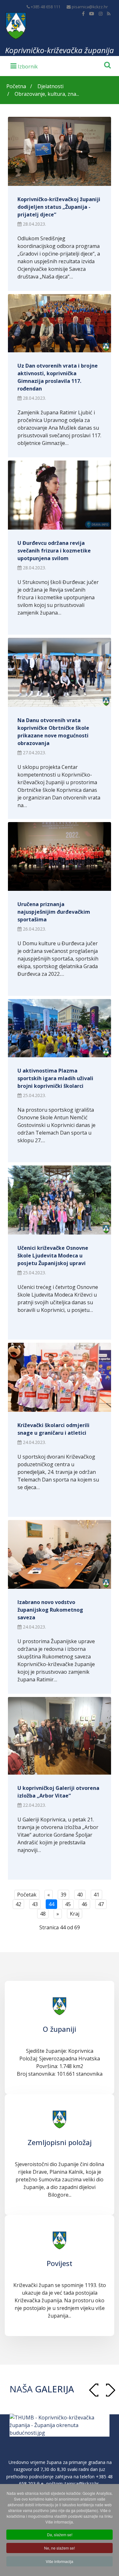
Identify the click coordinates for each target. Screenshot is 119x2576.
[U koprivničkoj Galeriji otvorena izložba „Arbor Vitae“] (60, 1736)
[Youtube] (92, 14)
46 (84, 1904)
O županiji (60, 2029)
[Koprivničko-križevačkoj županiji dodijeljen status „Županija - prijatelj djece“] (60, 151)
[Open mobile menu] (24, 66)
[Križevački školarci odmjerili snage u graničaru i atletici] (60, 1377)
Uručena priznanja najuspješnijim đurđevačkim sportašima (54, 912)
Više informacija (60, 2561)
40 (80, 1895)
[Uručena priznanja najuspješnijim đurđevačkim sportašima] (60, 857)
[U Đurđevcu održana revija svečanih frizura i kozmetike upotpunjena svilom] (60, 495)
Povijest (60, 2263)
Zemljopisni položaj (60, 2142)
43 (35, 1904)
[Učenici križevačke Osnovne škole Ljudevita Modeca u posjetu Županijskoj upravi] (60, 1200)
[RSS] (109, 14)
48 (43, 1914)
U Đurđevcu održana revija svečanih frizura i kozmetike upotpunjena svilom (54, 551)
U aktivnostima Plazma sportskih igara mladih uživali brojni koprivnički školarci (55, 1078)
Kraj (75, 1914)
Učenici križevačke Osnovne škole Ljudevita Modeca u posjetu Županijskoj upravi (53, 1256)
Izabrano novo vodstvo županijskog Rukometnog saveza (50, 1610)
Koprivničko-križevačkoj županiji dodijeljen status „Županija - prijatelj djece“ (59, 207)
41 (96, 1895)
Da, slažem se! (60, 2534)
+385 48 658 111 (46, 7)
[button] (110, 2390)
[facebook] (83, 14)
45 (68, 1904)
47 (101, 1904)
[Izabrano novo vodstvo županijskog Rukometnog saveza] (60, 1555)
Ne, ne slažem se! (60, 2548)
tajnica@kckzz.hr (82, 2484)
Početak (27, 1895)
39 (63, 1895)
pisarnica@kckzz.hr (90, 7)
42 (18, 1904)
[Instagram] (101, 14)
